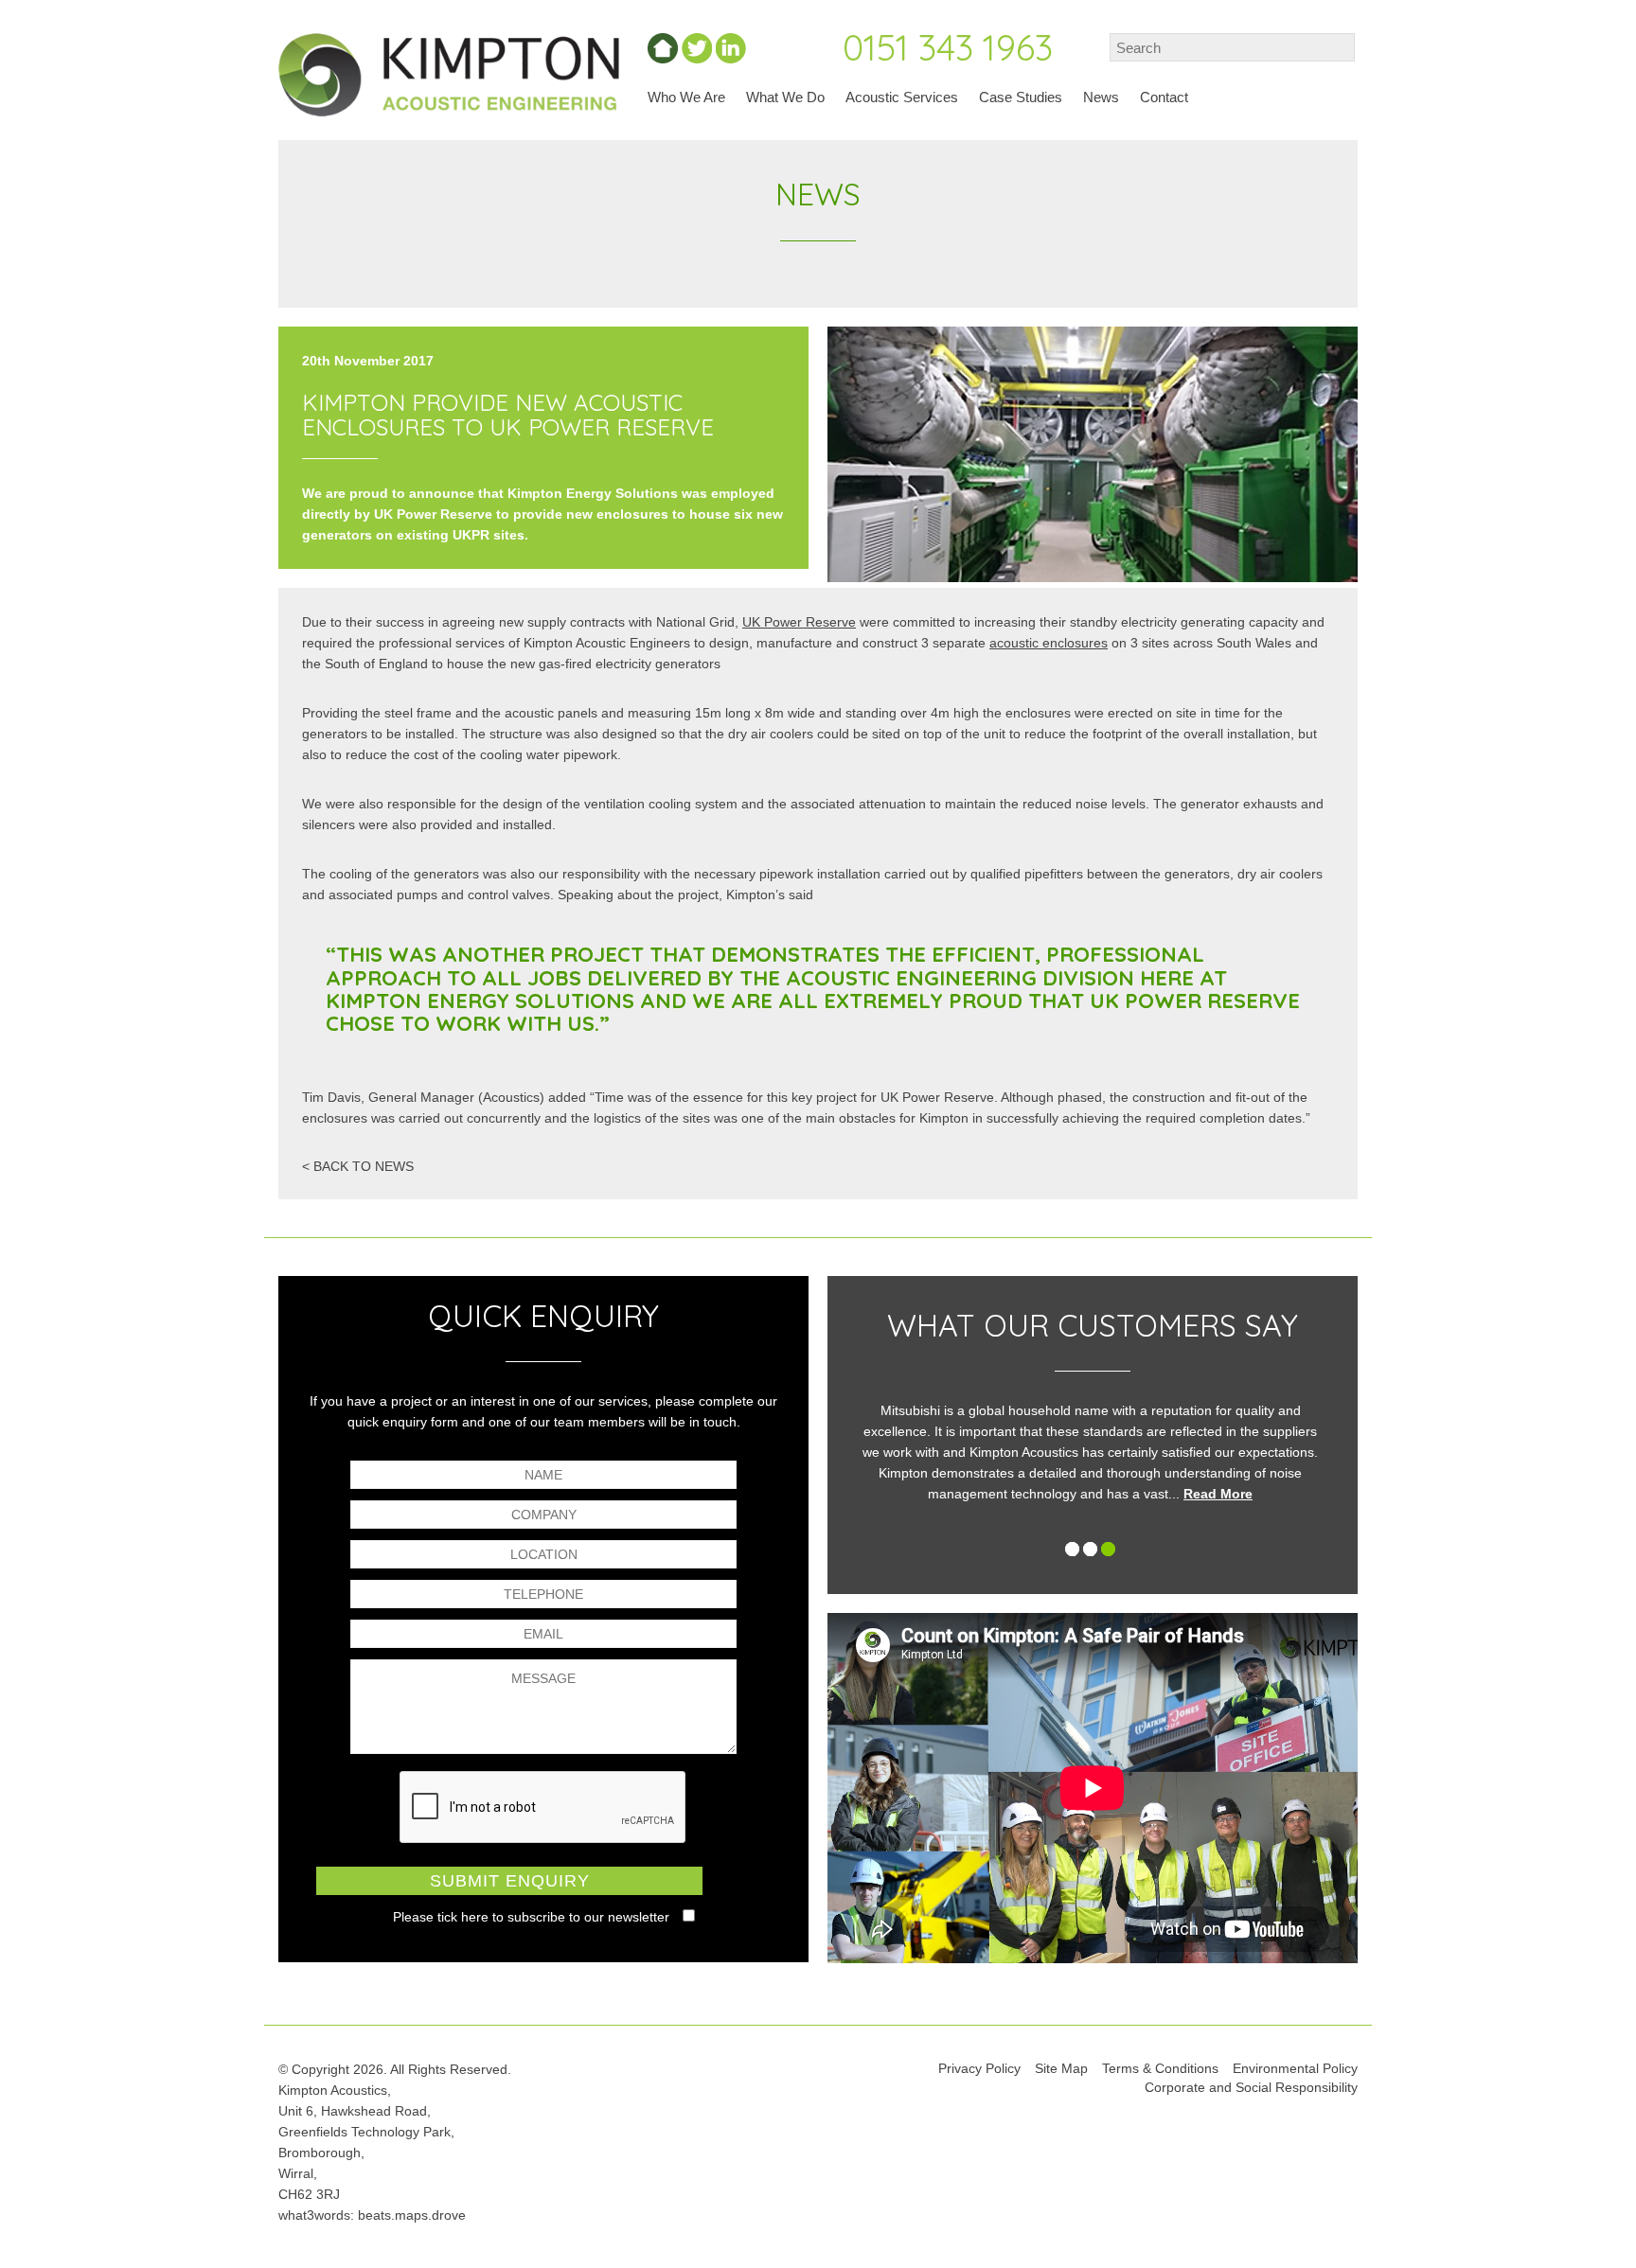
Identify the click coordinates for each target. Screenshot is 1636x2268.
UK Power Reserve (799, 622)
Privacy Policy (979, 2068)
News (1101, 97)
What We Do (785, 97)
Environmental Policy (1295, 2068)
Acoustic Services (902, 97)
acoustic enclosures (1049, 643)
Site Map (1061, 2068)
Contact (1164, 97)
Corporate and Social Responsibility (1251, 2087)
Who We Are (686, 97)
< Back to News (358, 1166)
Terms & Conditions (1160, 2068)
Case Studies (1021, 97)
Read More (1011, 1494)
